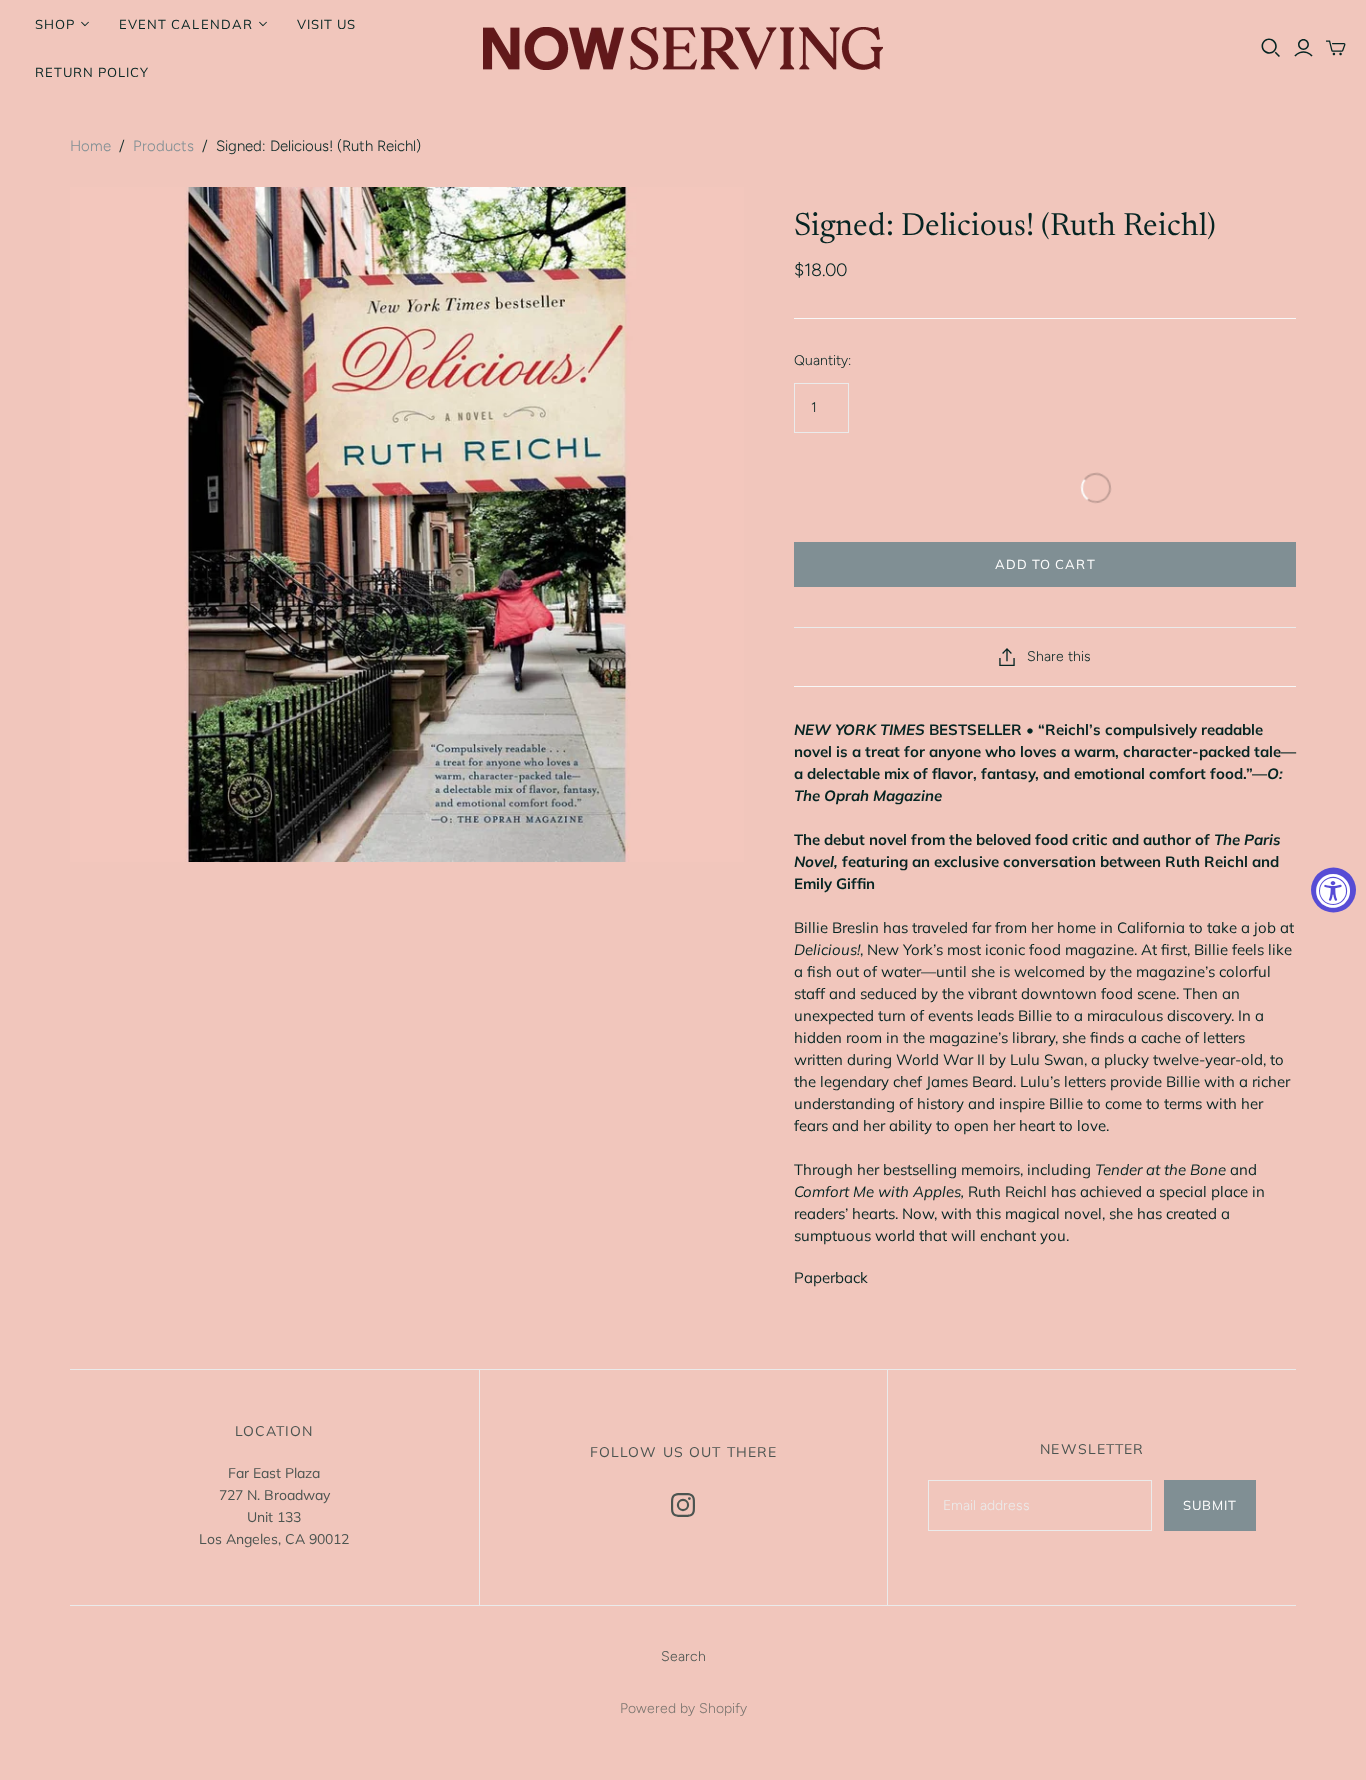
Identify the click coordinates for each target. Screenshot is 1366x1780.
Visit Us (326, 24)
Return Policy (92, 72)
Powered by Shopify (683, 1708)
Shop (55, 24)
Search (683, 1656)
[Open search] (1271, 48)
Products (163, 146)
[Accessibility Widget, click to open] (1333, 890)
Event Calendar (186, 24)
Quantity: (822, 360)
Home (90, 146)
